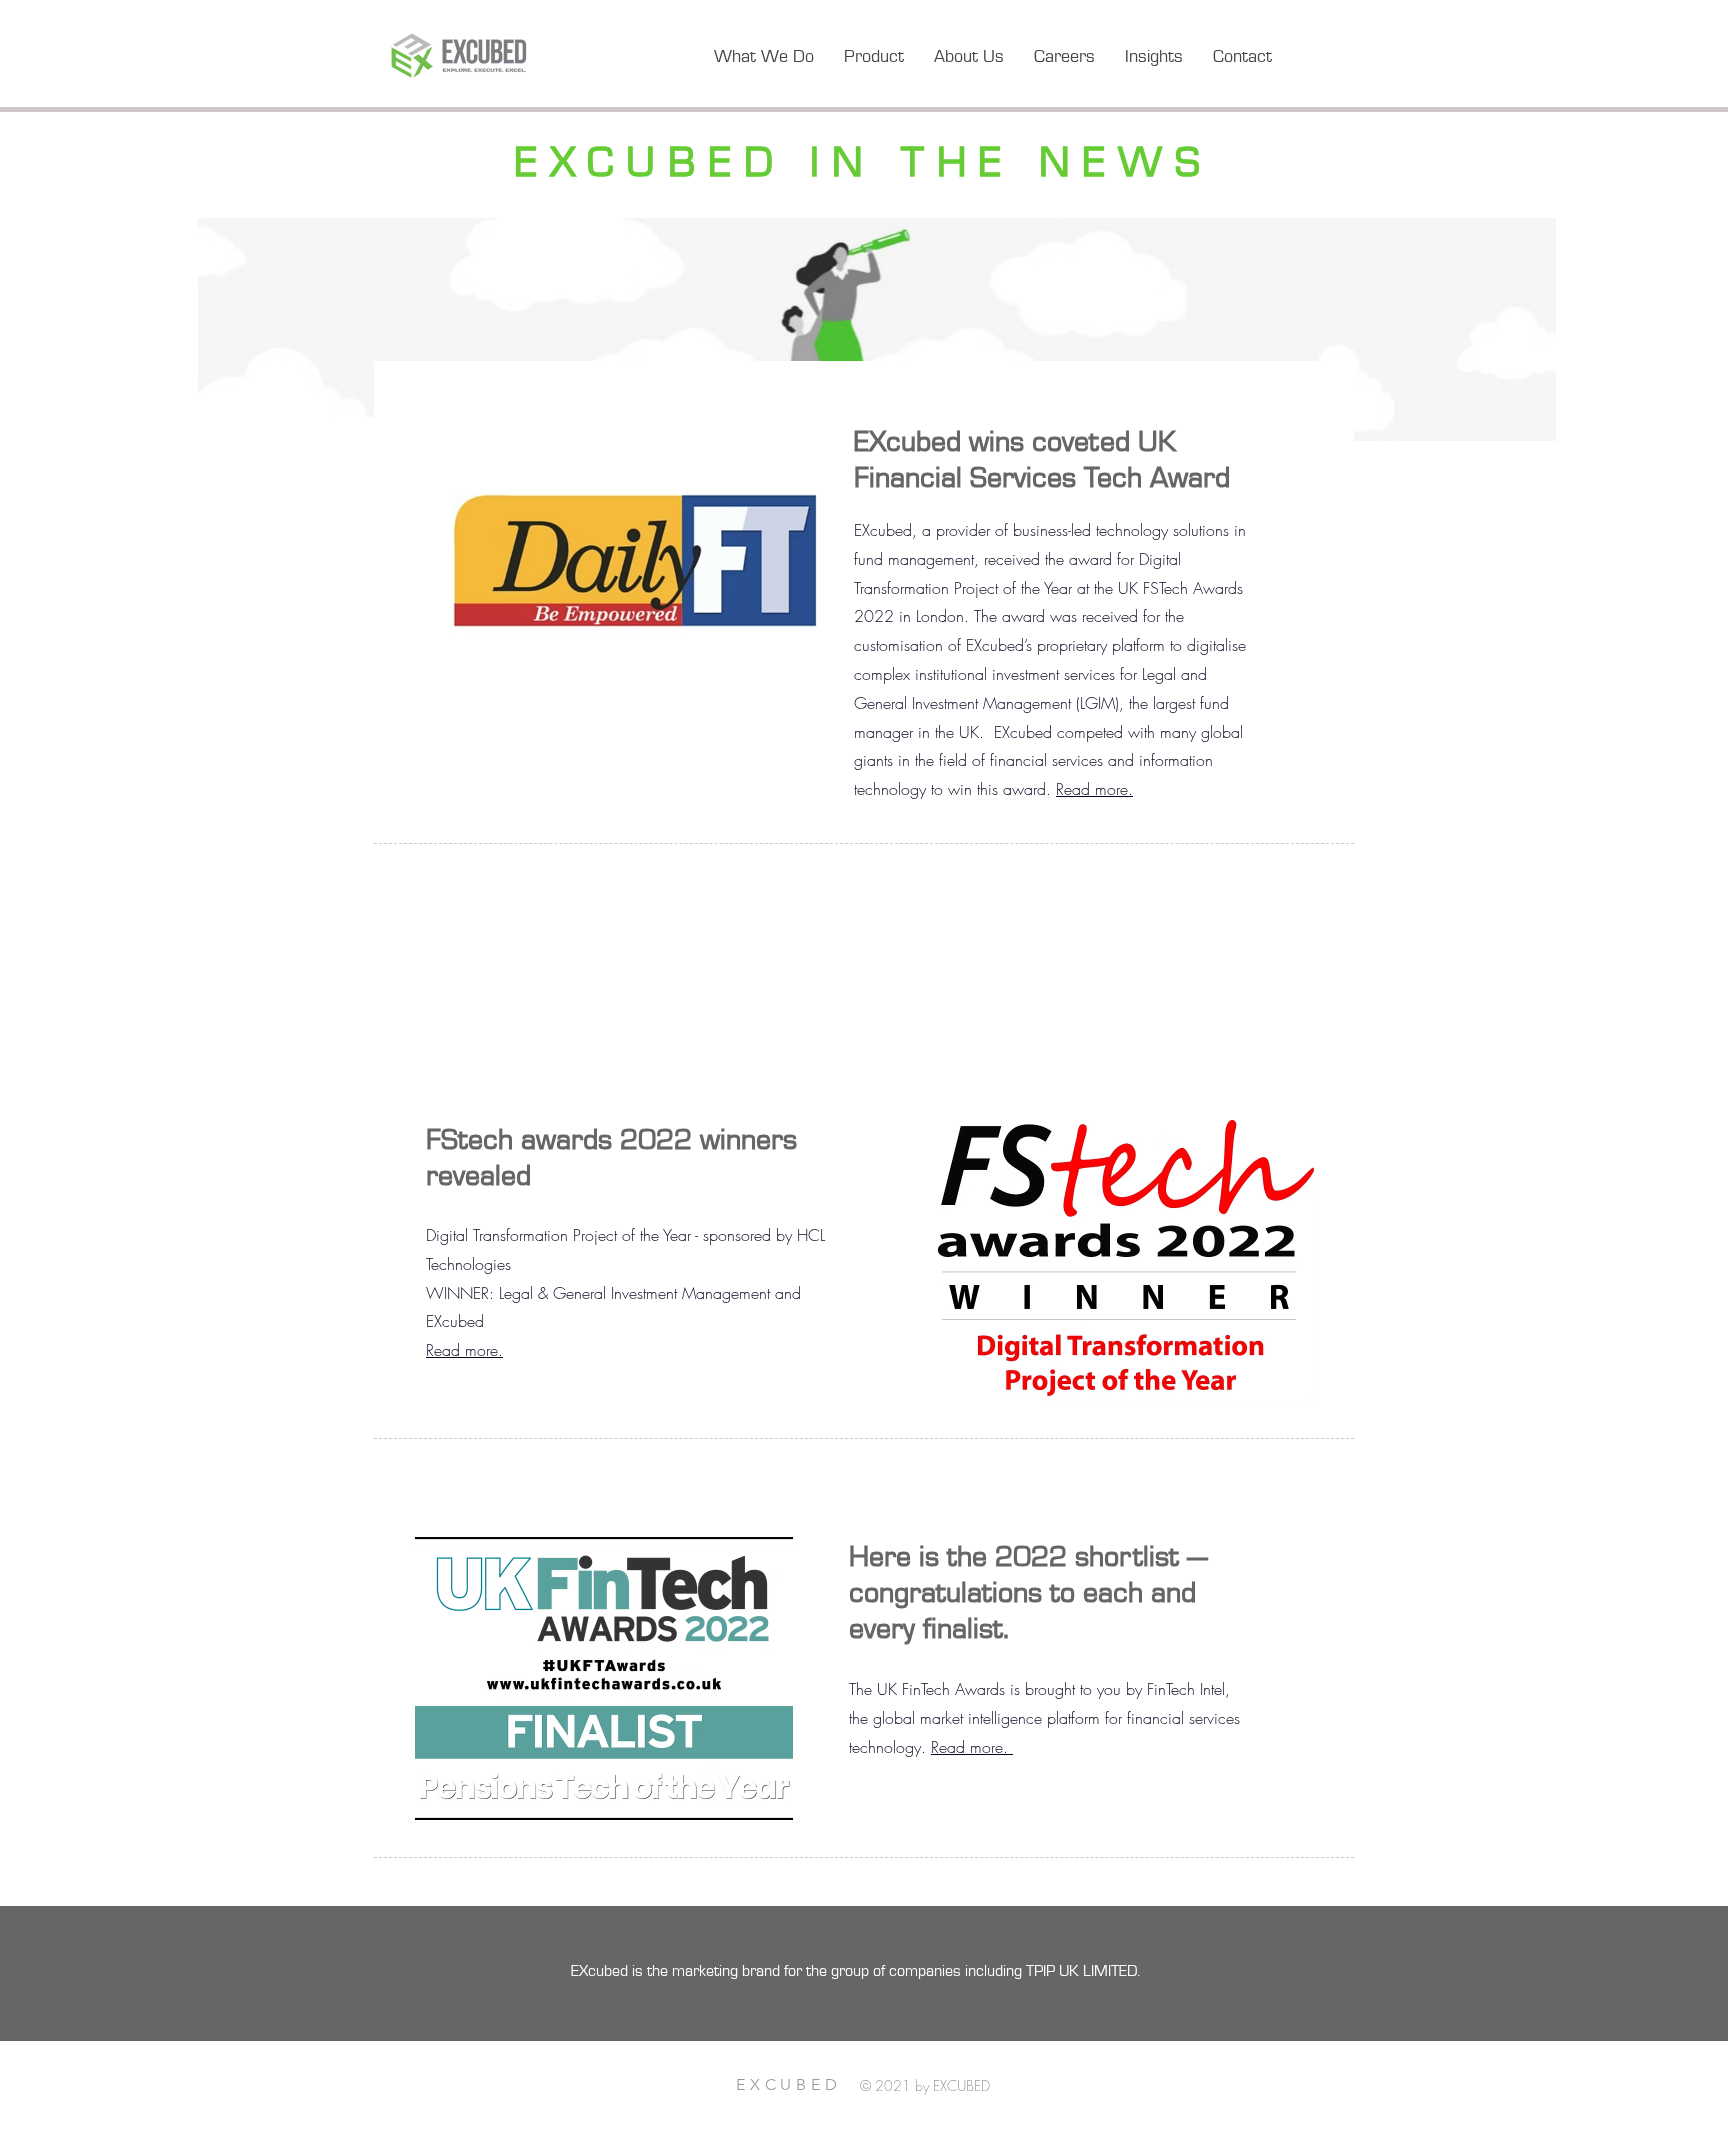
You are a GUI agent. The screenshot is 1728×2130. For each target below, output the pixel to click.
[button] (1154, 56)
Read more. (1094, 789)
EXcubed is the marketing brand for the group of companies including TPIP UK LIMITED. (857, 1970)
